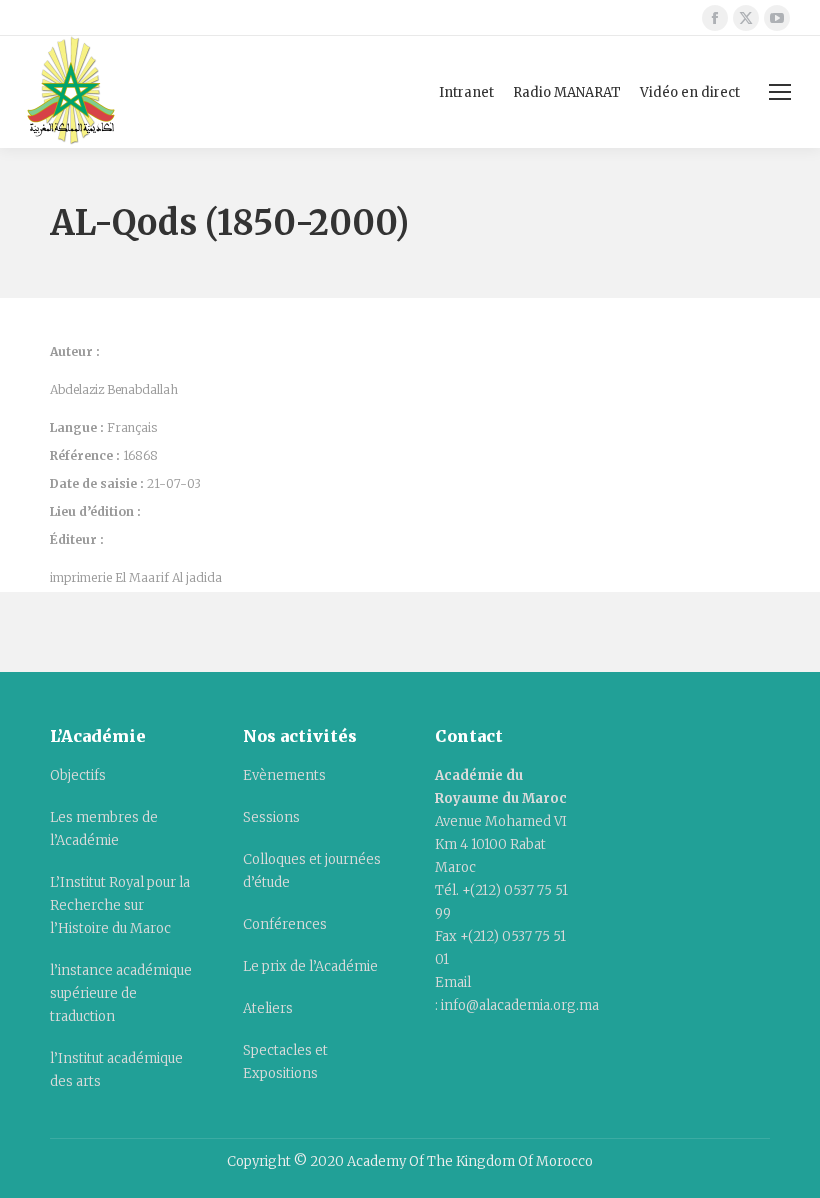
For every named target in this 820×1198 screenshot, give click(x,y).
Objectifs (78, 775)
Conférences (285, 924)
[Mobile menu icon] (780, 92)
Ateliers (268, 1008)
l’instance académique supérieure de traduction (121, 993)
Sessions (271, 817)
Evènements (284, 775)
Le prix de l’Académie (310, 966)
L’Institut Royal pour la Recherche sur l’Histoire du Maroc (120, 905)
